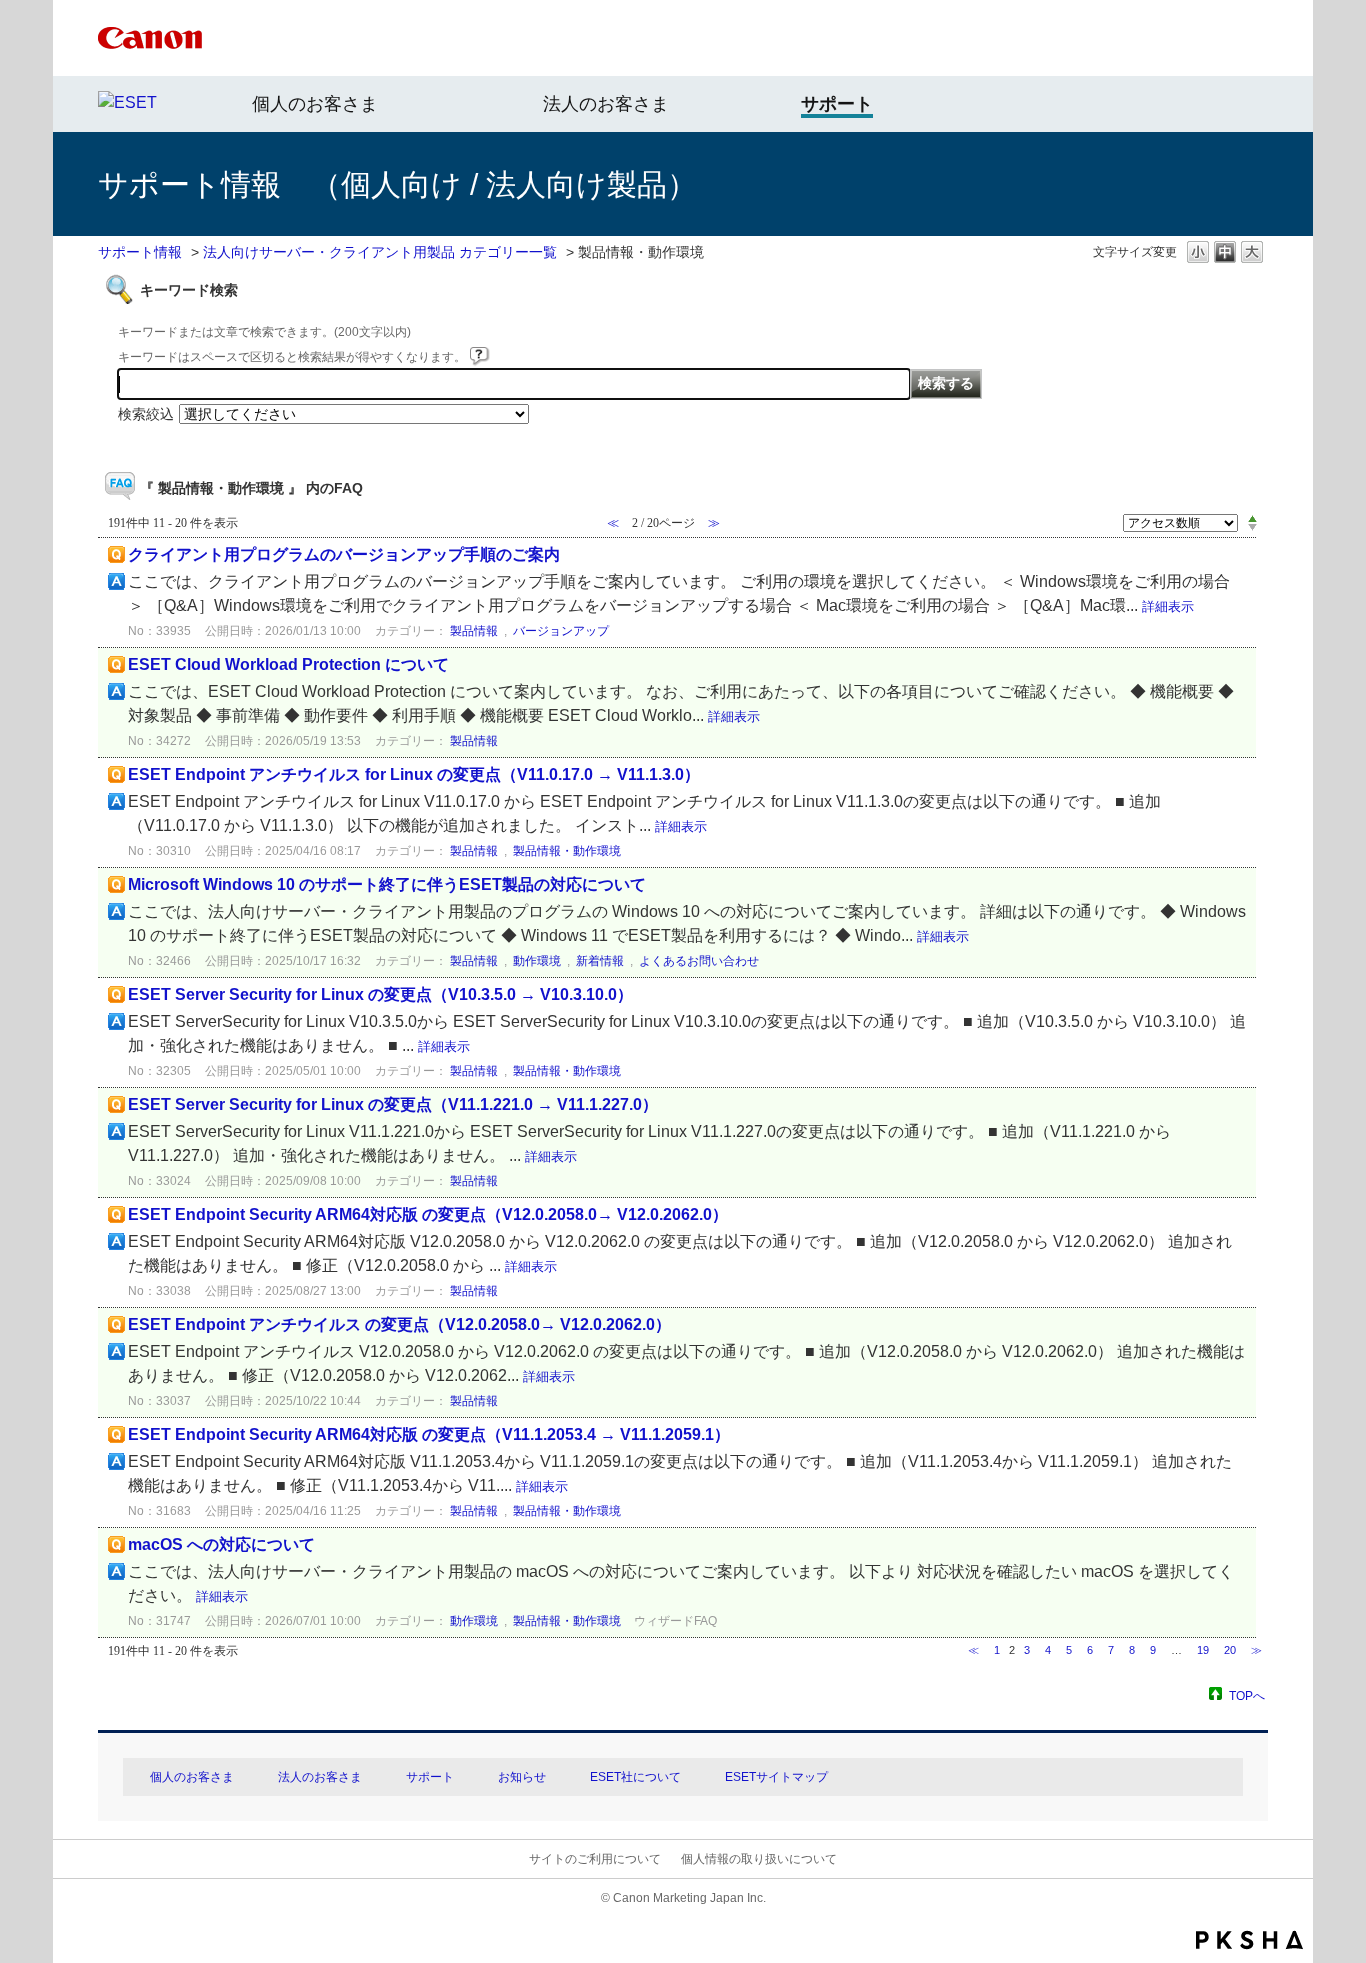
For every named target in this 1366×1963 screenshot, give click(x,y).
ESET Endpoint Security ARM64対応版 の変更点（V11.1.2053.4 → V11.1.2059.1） (429, 1434)
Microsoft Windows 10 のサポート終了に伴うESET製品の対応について (387, 884)
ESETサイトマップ (776, 1777)
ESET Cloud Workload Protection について (288, 664)
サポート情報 (140, 252)
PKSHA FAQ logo (1249, 1940)
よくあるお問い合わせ (699, 961)
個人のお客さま (315, 104)
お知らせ (522, 1777)
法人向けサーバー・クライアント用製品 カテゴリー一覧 (380, 252)
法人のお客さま (606, 104)
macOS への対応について (221, 1544)
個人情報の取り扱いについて (759, 1859)
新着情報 (600, 961)
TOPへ (1247, 1695)
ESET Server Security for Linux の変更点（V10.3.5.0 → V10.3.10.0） (380, 994)
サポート (430, 1777)
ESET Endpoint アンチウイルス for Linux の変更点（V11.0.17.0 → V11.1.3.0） (414, 774)
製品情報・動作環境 (567, 851)
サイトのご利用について (595, 1859)
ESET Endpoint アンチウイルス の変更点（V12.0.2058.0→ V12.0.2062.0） (399, 1324)
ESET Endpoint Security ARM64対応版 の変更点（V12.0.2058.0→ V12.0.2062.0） (428, 1214)
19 (1203, 1650)
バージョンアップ (561, 631)
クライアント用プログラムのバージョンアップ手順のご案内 (344, 554)
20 (1230, 1650)
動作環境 (537, 961)
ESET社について (635, 1777)
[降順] (1252, 528)
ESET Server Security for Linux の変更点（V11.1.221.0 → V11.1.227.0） (393, 1104)
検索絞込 (146, 414)
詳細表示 (1168, 606)
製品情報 (474, 631)
